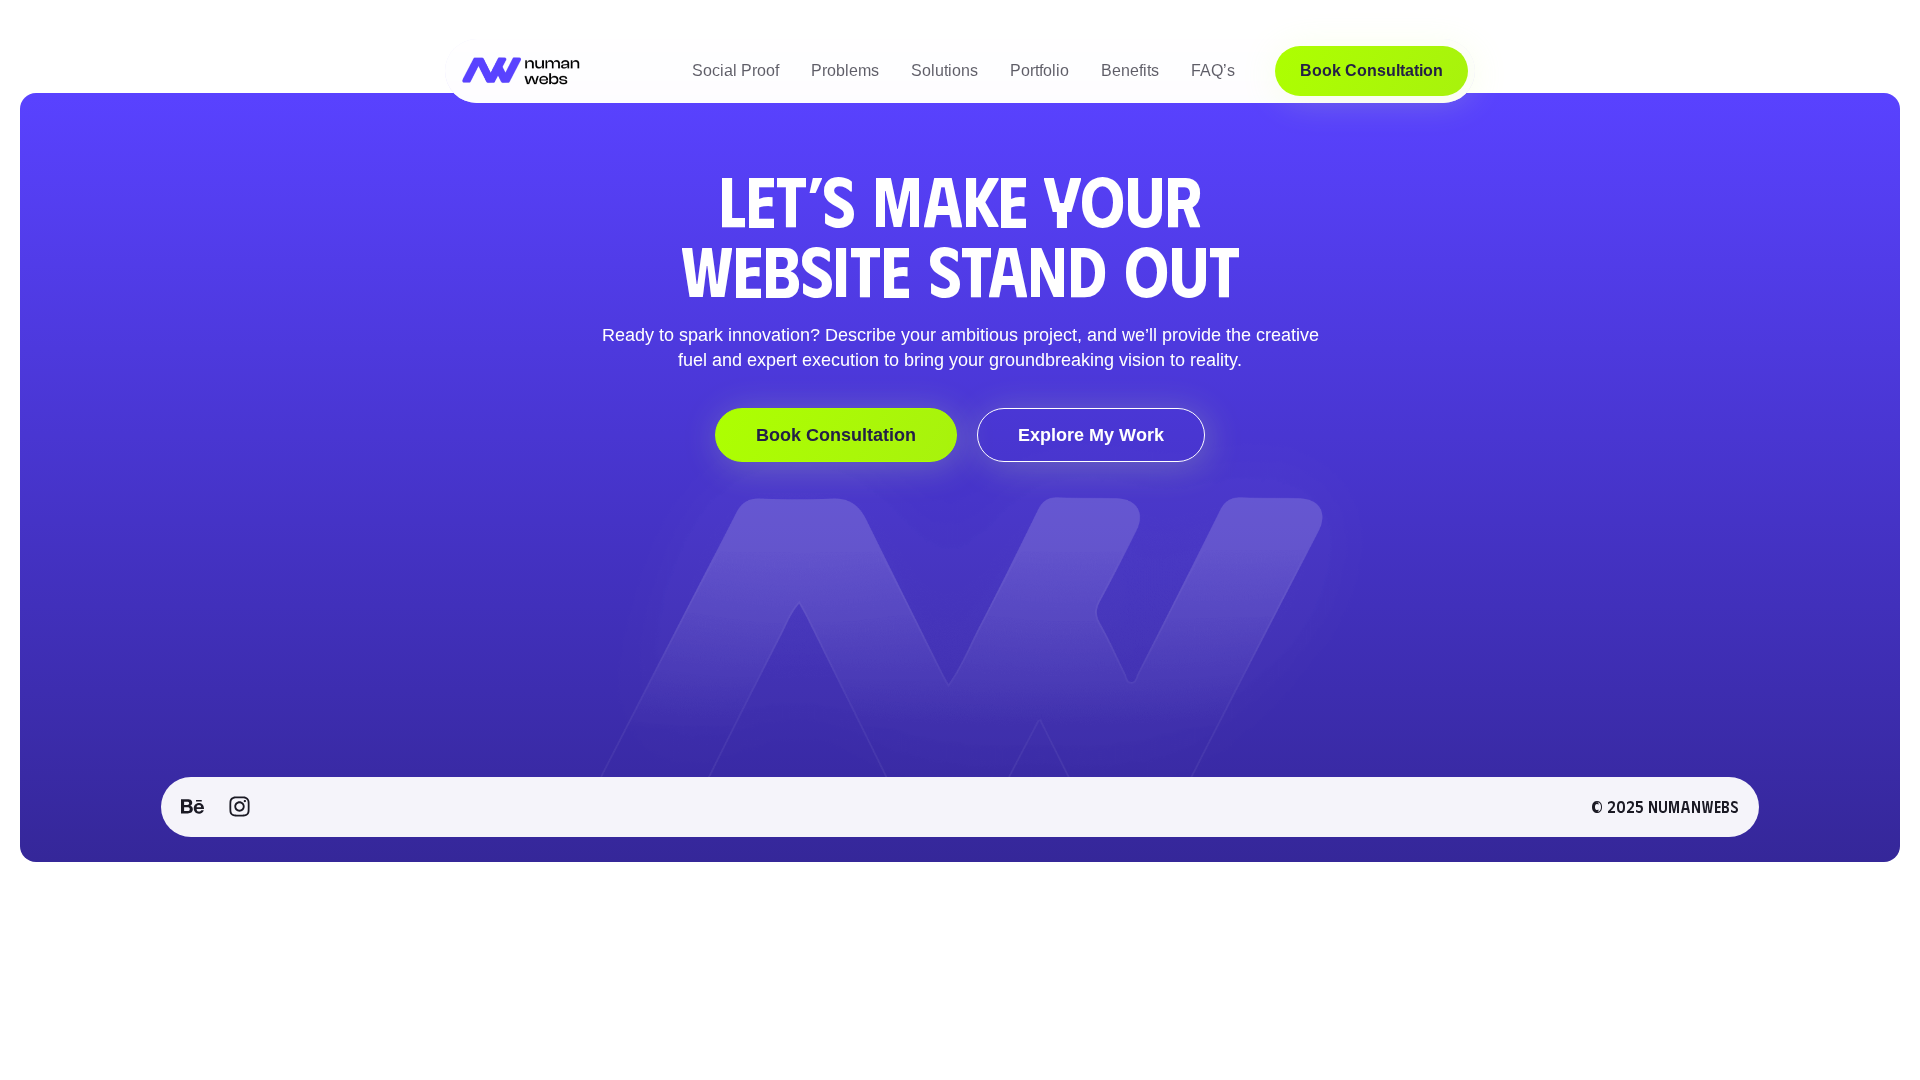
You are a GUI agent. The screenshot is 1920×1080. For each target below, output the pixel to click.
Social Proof (735, 70)
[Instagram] (239, 806)
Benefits (1130, 70)
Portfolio (1039, 70)
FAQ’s (1213, 70)
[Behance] (192, 806)
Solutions (944, 70)
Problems (845, 70)
